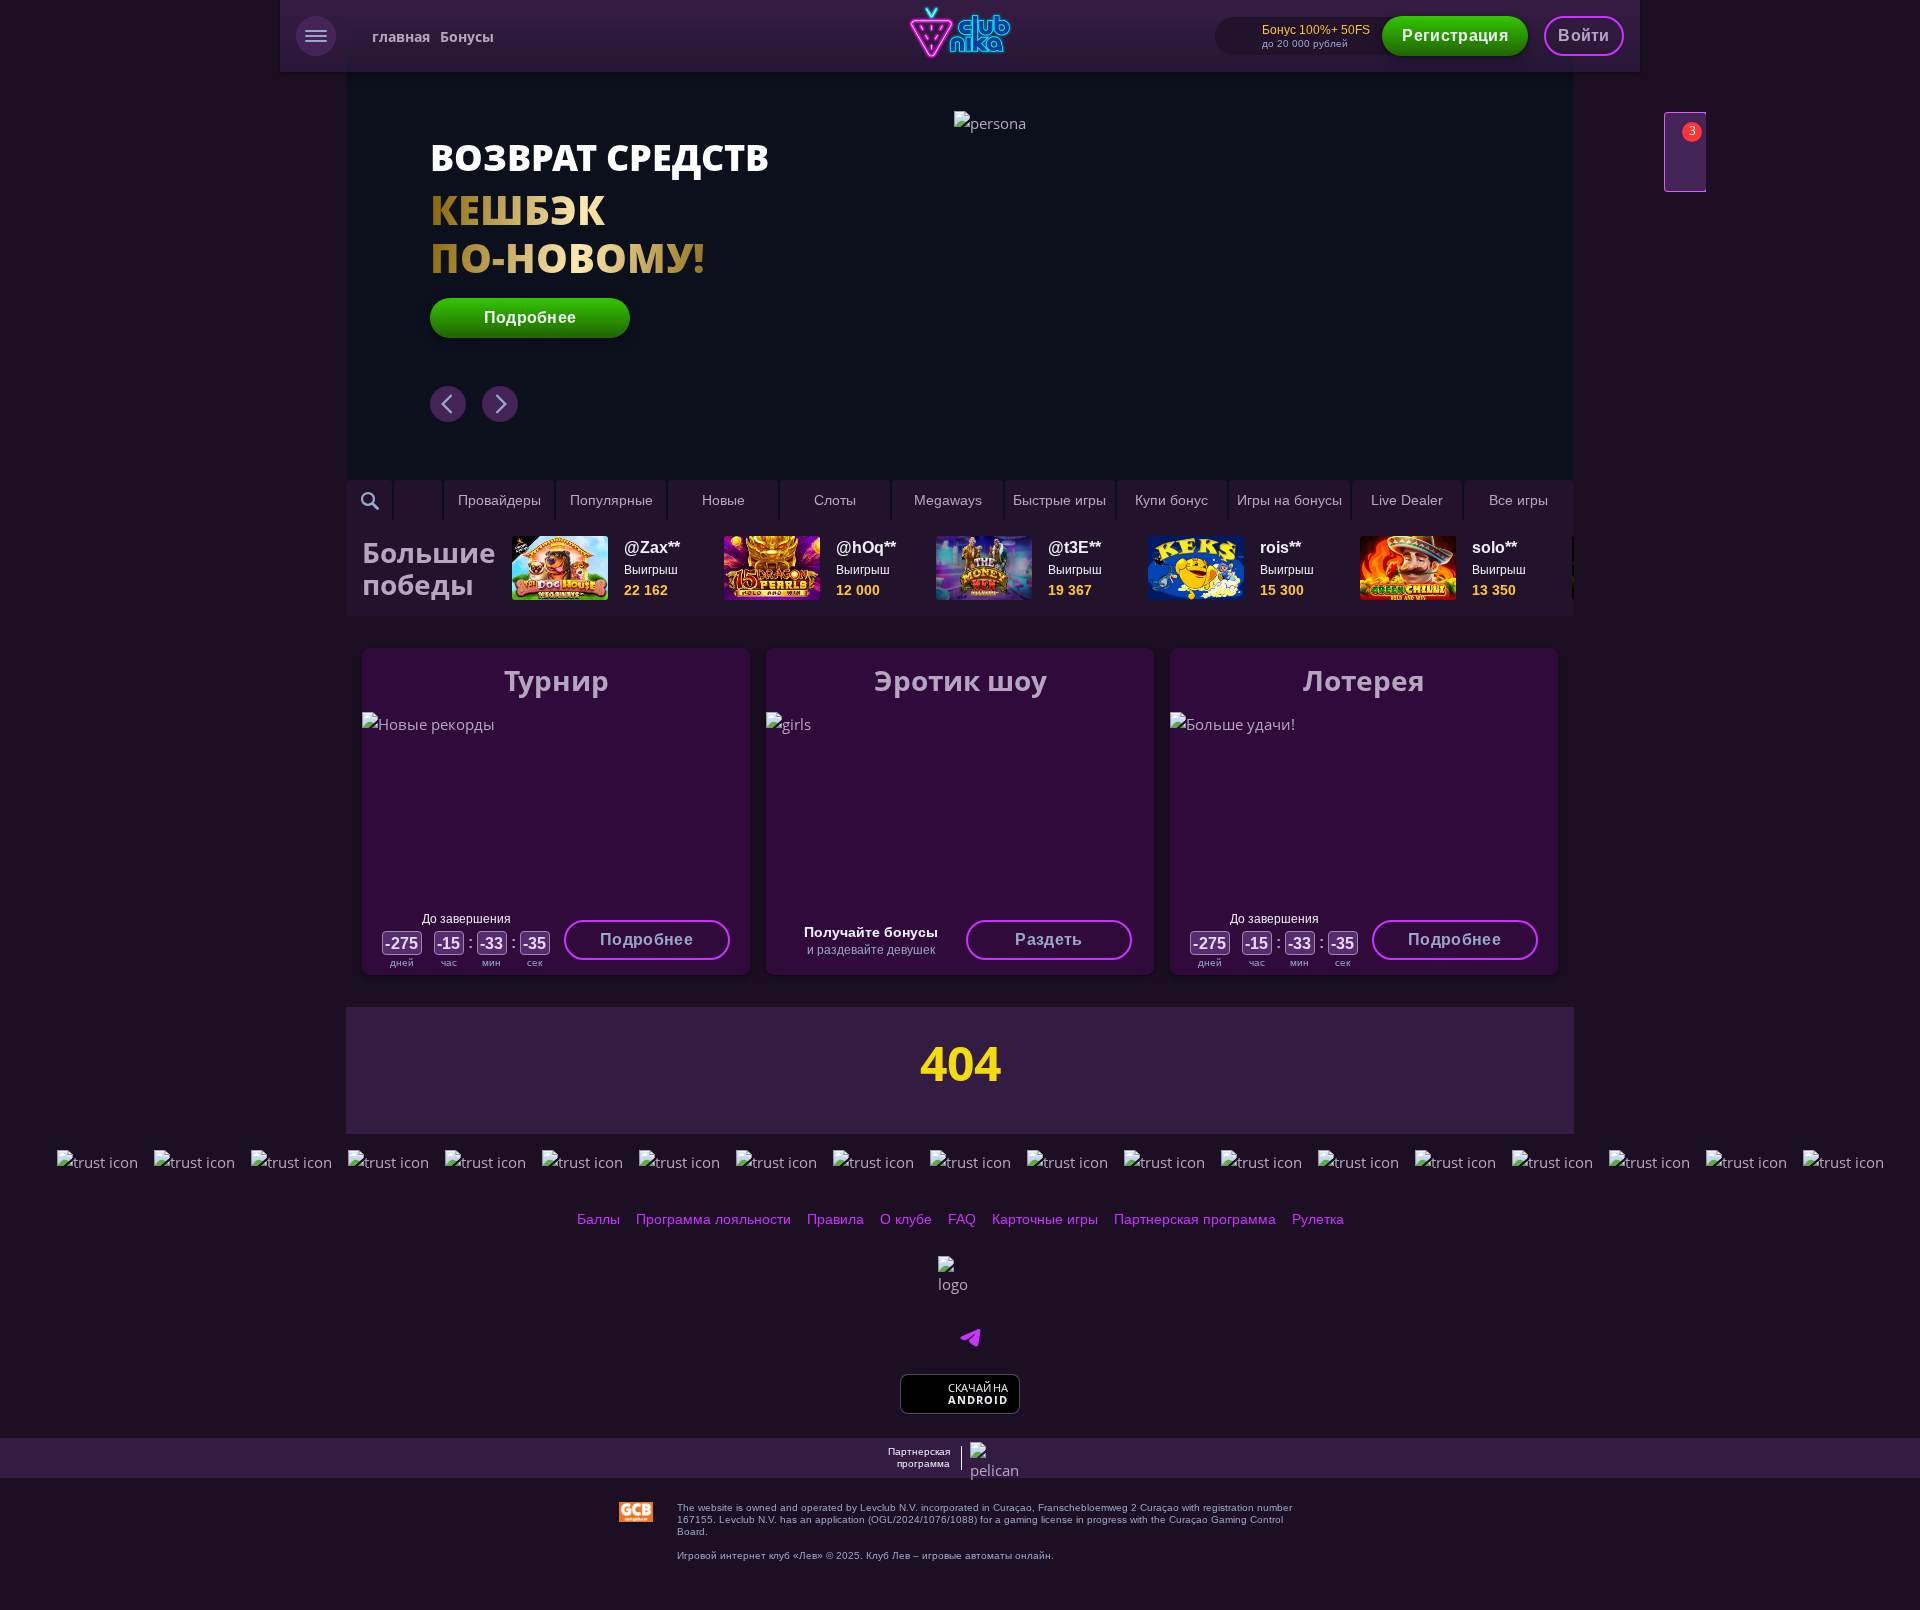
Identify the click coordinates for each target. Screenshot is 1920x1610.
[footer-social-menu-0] (970, 1338)
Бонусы (467, 36)
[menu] (316, 36)
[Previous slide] (448, 404)
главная (401, 36)
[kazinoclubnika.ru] (960, 32)
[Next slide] (500, 404)
